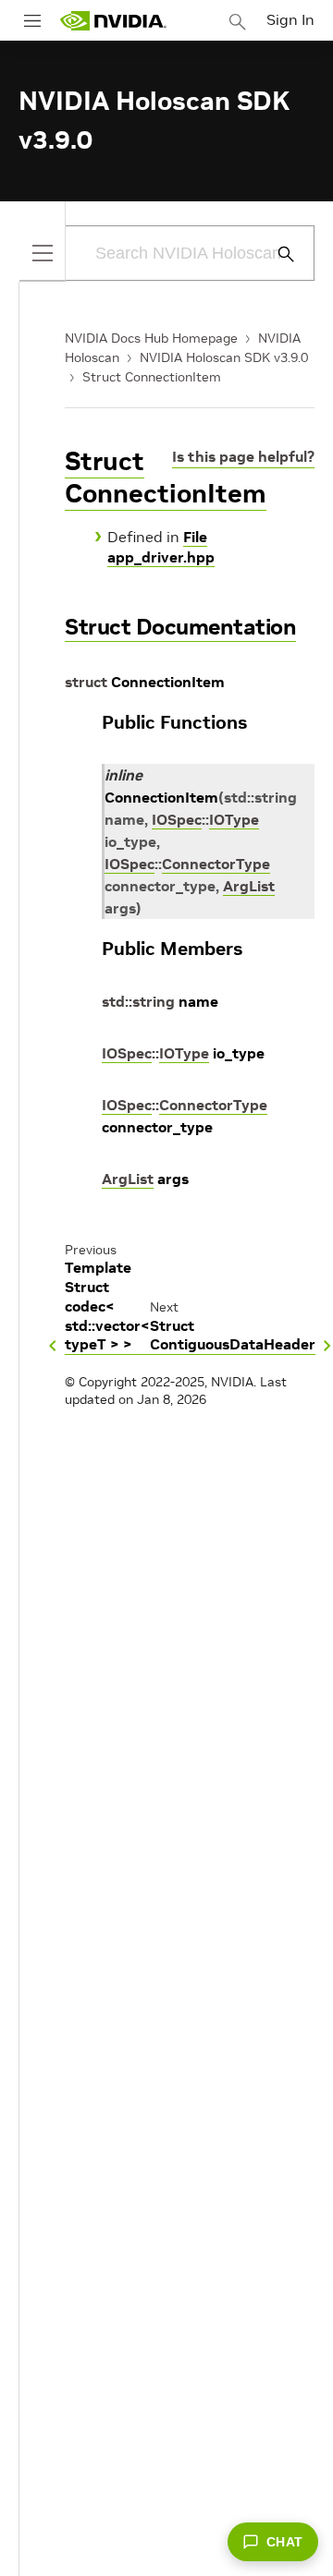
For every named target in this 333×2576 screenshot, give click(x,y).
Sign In (290, 19)
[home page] (113, 21)
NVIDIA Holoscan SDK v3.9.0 (224, 357)
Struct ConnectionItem (152, 377)
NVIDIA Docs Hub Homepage (151, 338)
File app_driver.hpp (161, 547)
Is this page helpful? (243, 456)
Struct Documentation (180, 627)
